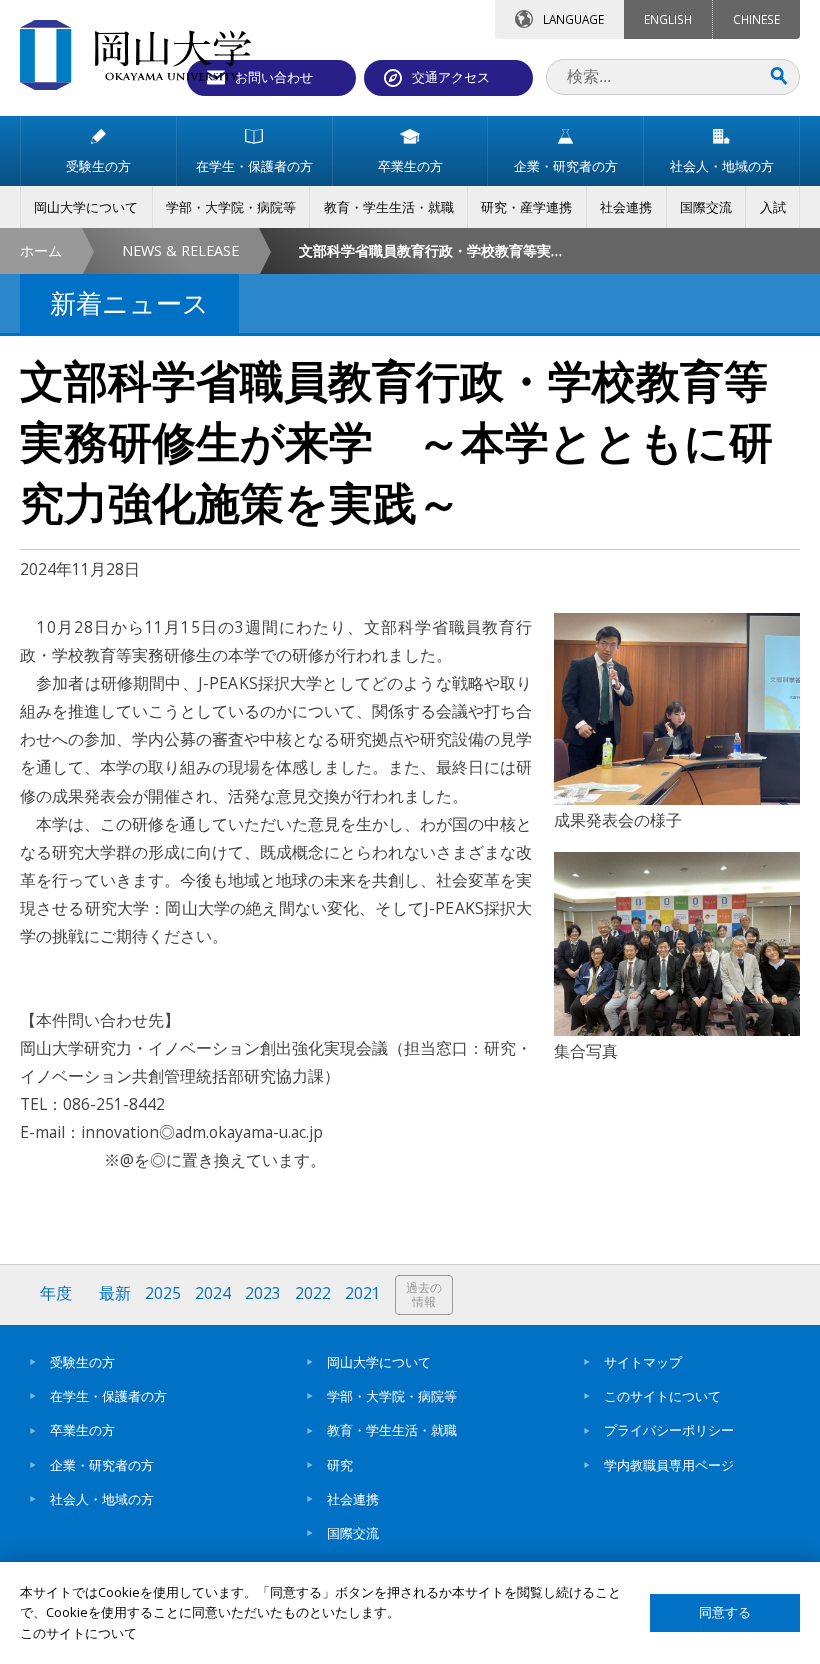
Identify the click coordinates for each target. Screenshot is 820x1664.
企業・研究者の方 (102, 1465)
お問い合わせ (274, 77)
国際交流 (353, 1533)
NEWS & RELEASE (180, 250)
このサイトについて (662, 1396)
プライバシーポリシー (669, 1430)
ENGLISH (668, 19)
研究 (340, 1465)
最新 (115, 1293)
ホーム (41, 250)
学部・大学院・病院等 (392, 1396)
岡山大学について (379, 1362)
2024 (213, 1293)
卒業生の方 (82, 1430)
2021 (363, 1293)
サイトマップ (643, 1362)
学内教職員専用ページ (669, 1465)
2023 (263, 1293)
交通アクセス (451, 77)
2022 (313, 1293)
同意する (725, 1612)
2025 (163, 1293)
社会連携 (353, 1499)
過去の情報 (424, 1294)
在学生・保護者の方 (108, 1396)
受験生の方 (82, 1362)
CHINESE (756, 19)
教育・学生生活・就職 (392, 1430)
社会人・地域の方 (102, 1499)
